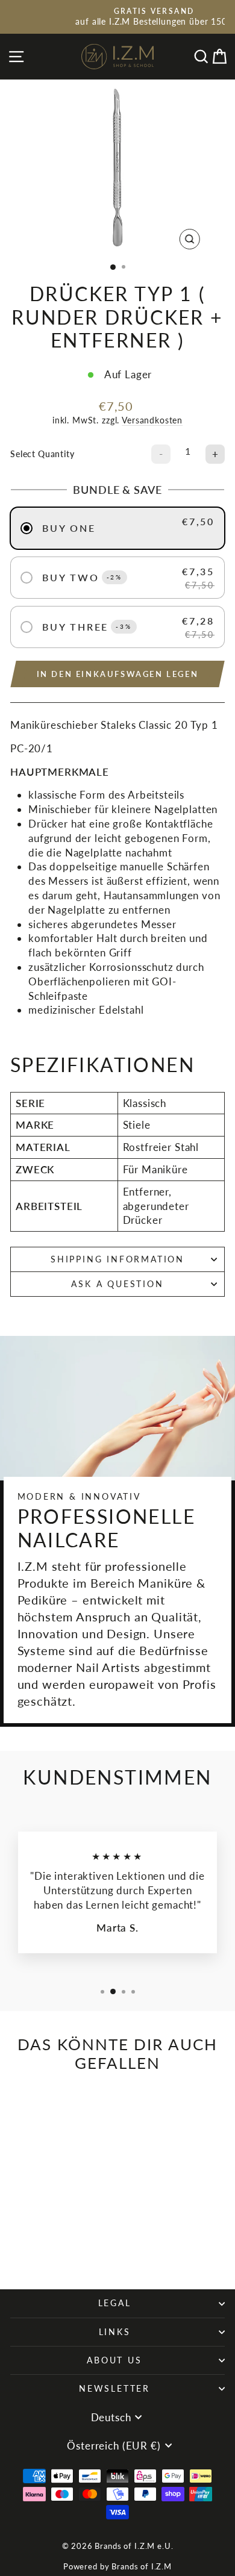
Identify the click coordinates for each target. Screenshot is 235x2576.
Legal (115, 2303)
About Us (114, 2360)
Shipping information (117, 1259)
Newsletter (114, 2388)
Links (115, 2332)
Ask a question (117, 1284)
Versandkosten (152, 420)
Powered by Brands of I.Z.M (117, 2566)
